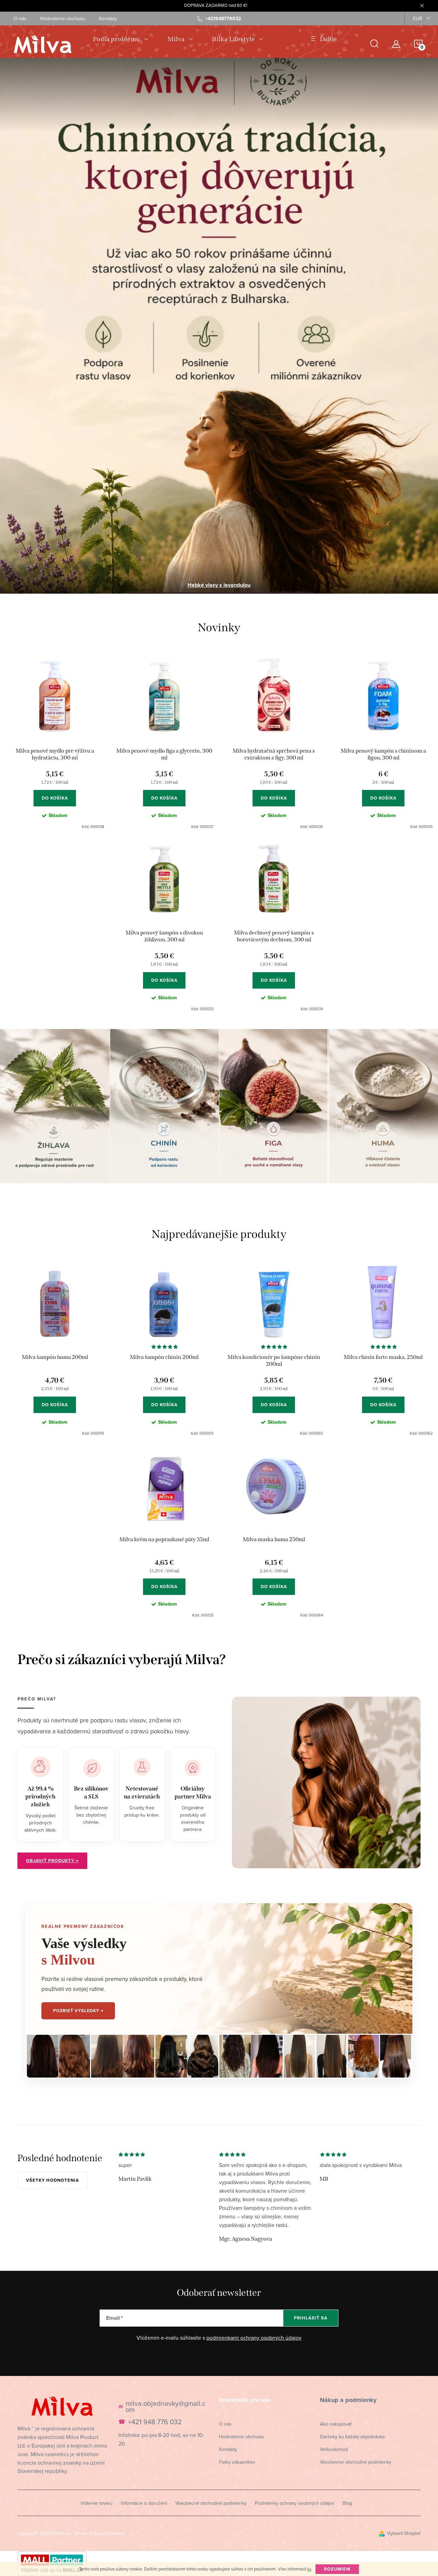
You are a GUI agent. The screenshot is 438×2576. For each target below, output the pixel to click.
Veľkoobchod (334, 2449)
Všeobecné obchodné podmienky (356, 2462)
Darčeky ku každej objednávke (352, 2437)
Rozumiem (337, 2569)
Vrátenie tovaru (96, 2503)
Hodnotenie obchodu (63, 18)
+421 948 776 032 (155, 2422)
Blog (347, 2503)
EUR (418, 18)
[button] (22, 330)
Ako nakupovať (336, 2424)
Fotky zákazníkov (237, 2462)
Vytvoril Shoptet (404, 2533)
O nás (20, 18)
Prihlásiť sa (311, 2318)
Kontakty (108, 18)
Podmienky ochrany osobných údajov (295, 2503)
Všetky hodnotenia (53, 2180)
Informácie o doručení (144, 2503)
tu (309, 2569)
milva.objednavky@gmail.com (166, 2406)
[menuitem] (121, 39)
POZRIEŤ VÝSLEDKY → (78, 2011)
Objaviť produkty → (52, 1861)
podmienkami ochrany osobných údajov (254, 2338)
